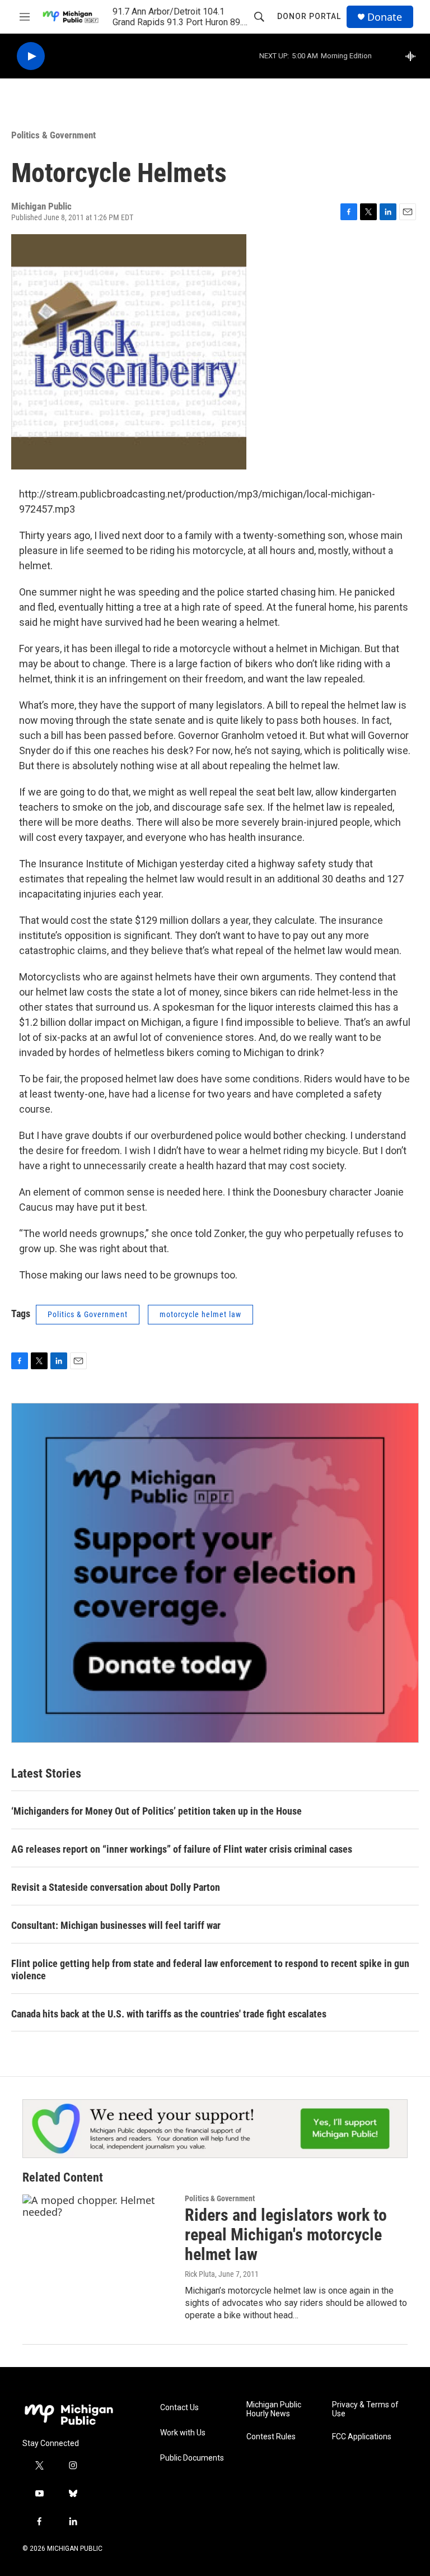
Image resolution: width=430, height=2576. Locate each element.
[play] (31, 56)
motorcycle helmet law (200, 1314)
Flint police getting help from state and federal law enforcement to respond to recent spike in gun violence (210, 1970)
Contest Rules (271, 2437)
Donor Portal (309, 16)
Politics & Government (53, 135)
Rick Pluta (200, 2274)
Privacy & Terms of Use (365, 2409)
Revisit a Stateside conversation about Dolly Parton (116, 1887)
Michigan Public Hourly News (274, 2409)
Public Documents (192, 2458)
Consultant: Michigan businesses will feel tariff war (116, 1925)
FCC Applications (362, 2437)
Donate (385, 17)
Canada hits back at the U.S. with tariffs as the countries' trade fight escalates (169, 2014)
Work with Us (183, 2433)
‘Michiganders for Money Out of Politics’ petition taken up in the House (156, 1811)
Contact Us (179, 2408)
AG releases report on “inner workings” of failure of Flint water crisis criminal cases (182, 1849)
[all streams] (413, 56)
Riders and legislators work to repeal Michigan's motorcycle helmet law (286, 2235)
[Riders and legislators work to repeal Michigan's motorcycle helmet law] (98, 2236)
